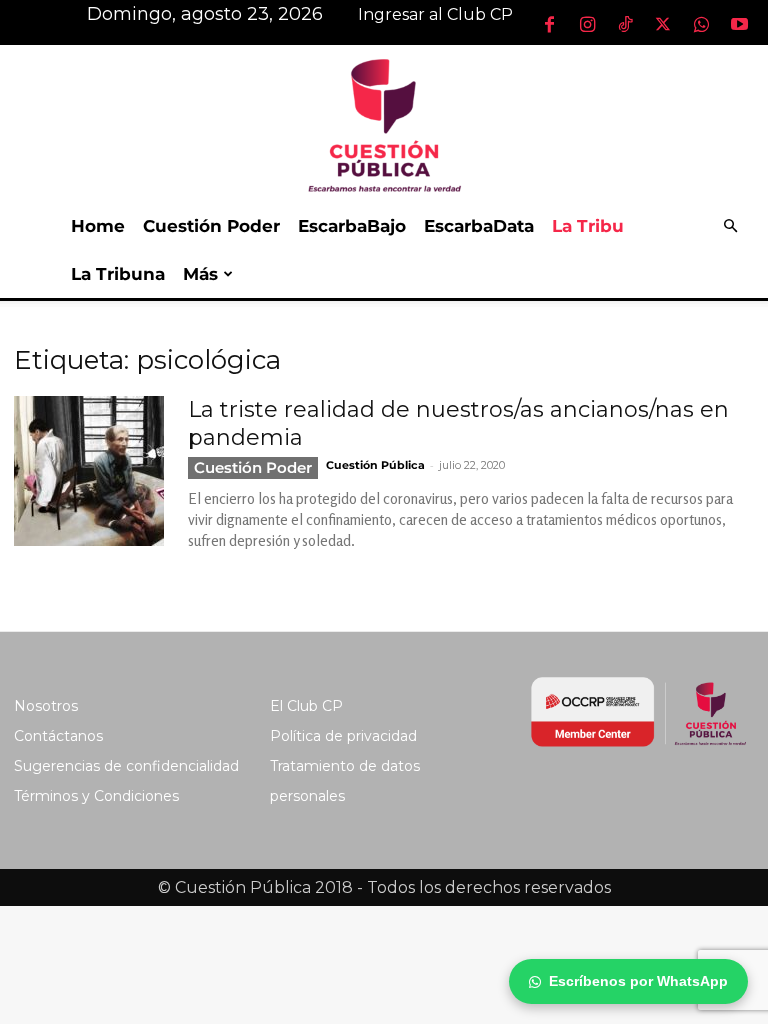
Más (200, 274)
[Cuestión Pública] (384, 123)
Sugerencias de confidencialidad (126, 766)
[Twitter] (663, 24)
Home (98, 226)
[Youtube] (739, 24)
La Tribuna (118, 274)
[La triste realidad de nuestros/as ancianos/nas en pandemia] (89, 471)
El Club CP (306, 706)
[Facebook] (549, 24)
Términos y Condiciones (96, 796)
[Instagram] (587, 24)
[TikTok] (625, 24)
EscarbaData (479, 226)
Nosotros (46, 706)
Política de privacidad (343, 736)
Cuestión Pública (375, 465)
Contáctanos (58, 736)
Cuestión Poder (211, 226)
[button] (730, 226)
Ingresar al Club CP (435, 14)
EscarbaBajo (352, 226)
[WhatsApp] (701, 24)
